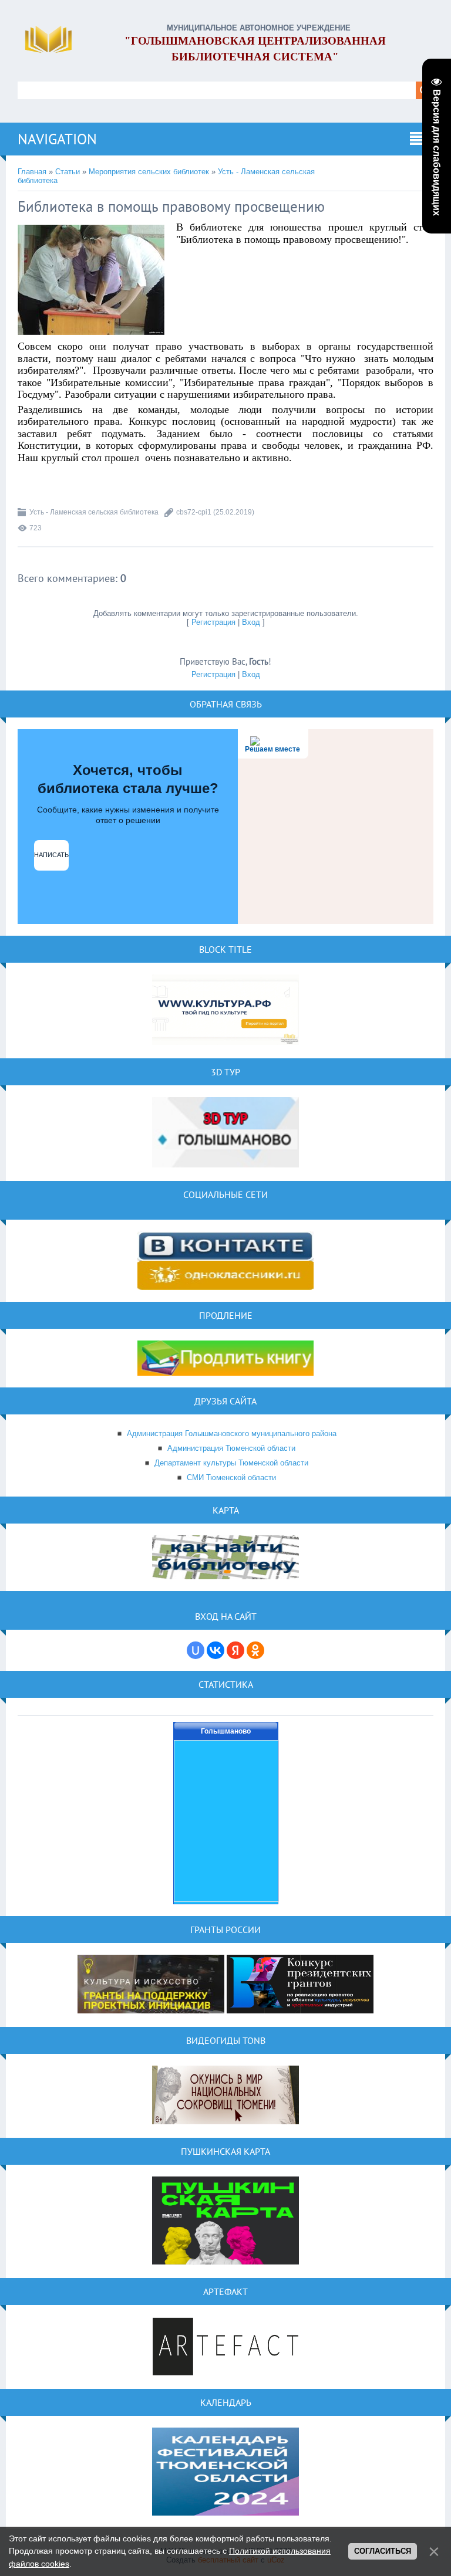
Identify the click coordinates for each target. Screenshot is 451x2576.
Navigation (57, 139)
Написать (51, 855)
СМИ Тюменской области (231, 1477)
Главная (32, 172)
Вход (251, 622)
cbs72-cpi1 (194, 512)
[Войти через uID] (196, 1650)
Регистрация (213, 622)
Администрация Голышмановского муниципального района (232, 1433)
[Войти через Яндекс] (235, 1650)
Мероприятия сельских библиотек (149, 172)
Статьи (68, 172)
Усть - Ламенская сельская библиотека (94, 512)
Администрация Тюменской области (231, 1448)
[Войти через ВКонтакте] (216, 1650)
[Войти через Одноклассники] (255, 1650)
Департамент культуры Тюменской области (231, 1463)
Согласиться (383, 2551)
